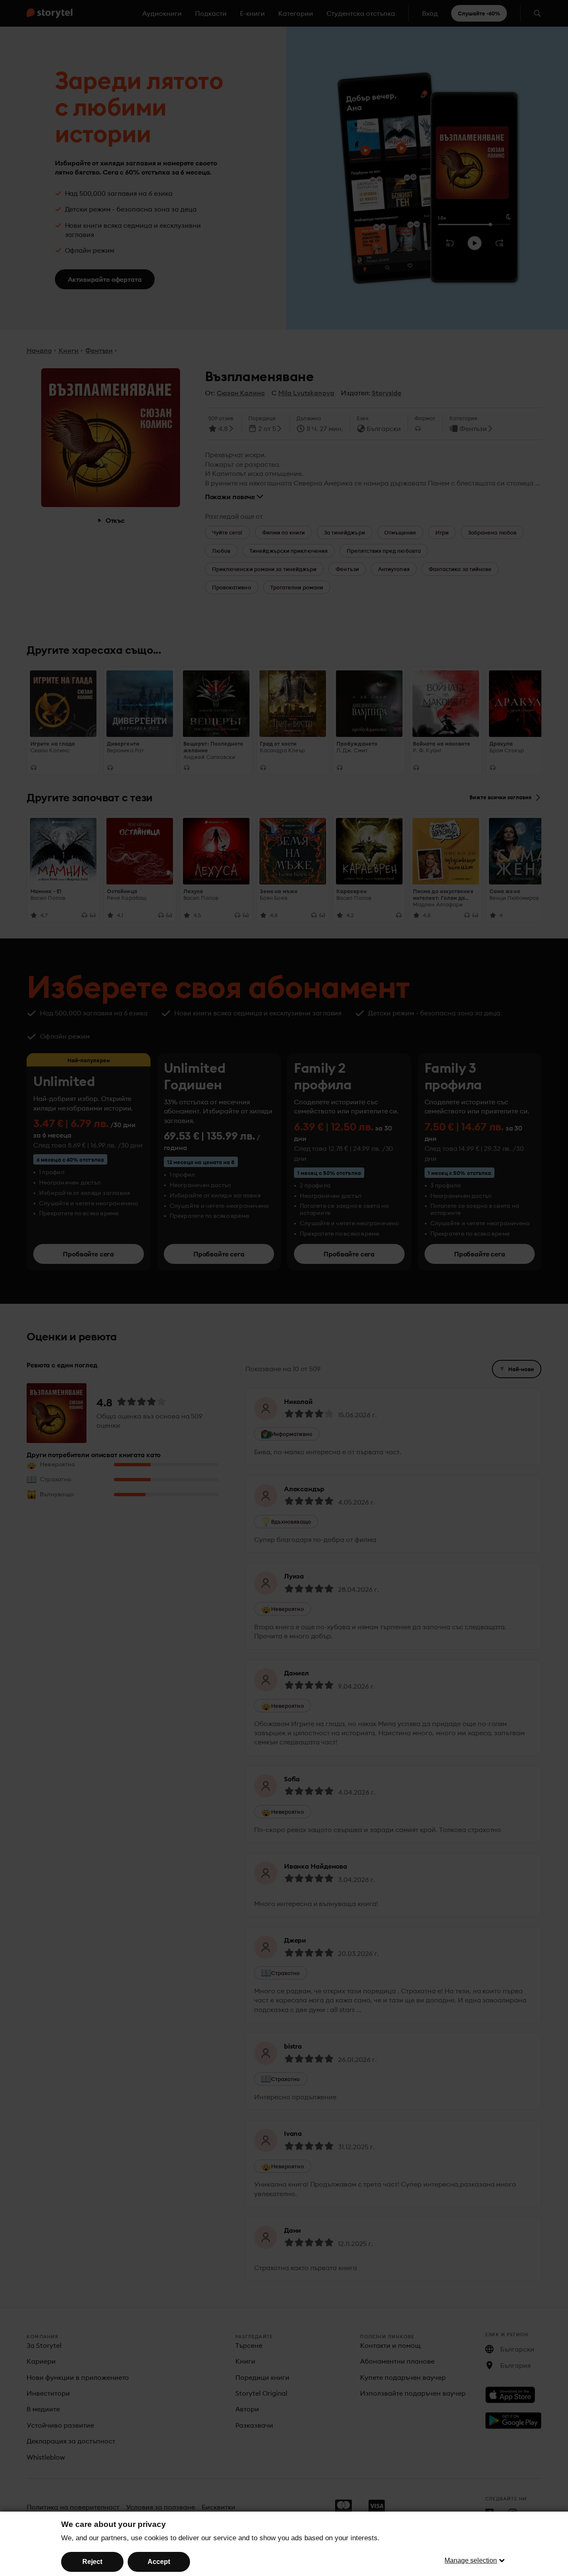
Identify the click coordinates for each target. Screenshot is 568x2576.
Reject (92, 2562)
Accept (159, 2562)
